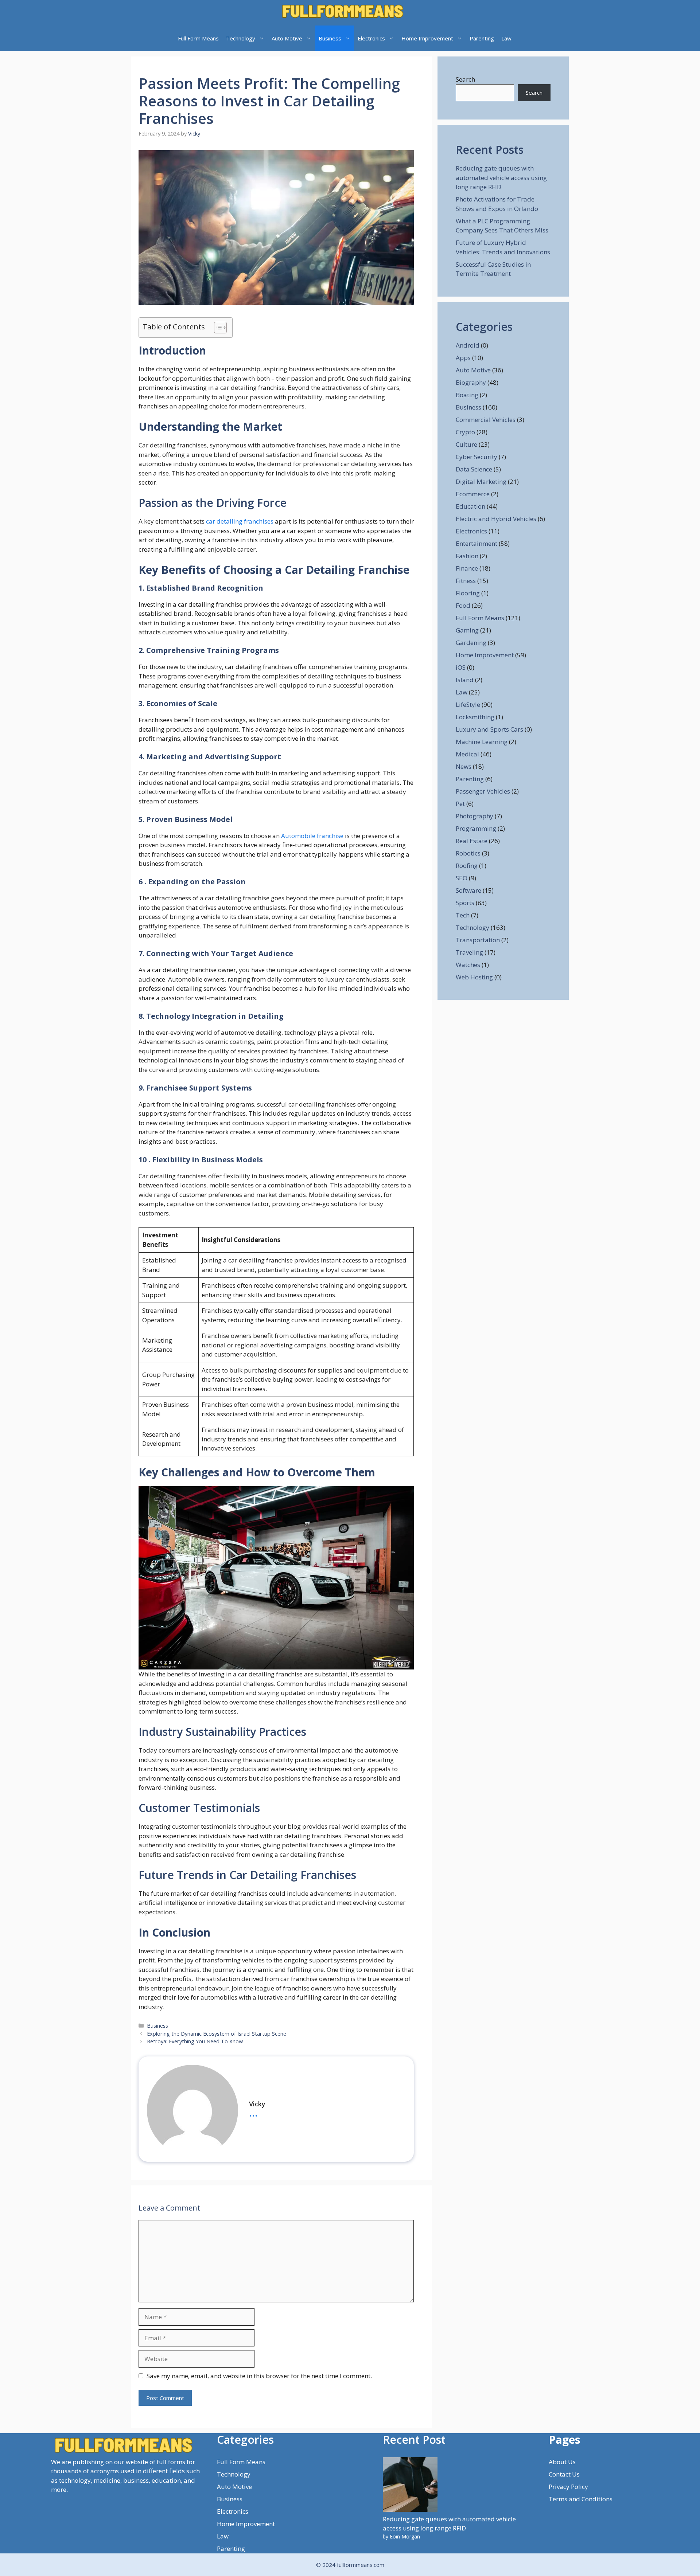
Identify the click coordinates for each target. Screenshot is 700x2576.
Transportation (478, 940)
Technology (241, 38)
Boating (467, 395)
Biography (471, 382)
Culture (466, 444)
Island (465, 680)
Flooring (468, 593)
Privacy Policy (568, 2487)
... (253, 2112)
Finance (467, 568)
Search (465, 79)
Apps (463, 358)
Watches (468, 965)
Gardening (471, 643)
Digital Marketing (481, 481)
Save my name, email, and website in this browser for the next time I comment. (259, 2376)
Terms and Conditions (581, 2499)
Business (330, 38)
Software (468, 890)
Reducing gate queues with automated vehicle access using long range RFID (501, 177)
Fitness (466, 581)
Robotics (468, 853)
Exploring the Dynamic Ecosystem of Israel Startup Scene (217, 2034)
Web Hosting (474, 977)
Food (463, 605)
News (464, 766)
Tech (463, 915)
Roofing (467, 866)
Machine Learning (482, 742)
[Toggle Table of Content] (217, 328)
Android (468, 345)
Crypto (465, 432)
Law (506, 38)
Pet (460, 804)
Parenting (482, 38)
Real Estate (472, 841)
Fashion (467, 556)
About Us (562, 2462)
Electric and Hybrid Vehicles (496, 519)
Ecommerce (473, 494)
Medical (467, 754)
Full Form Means (198, 38)
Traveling (469, 952)
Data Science (474, 469)
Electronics (371, 38)
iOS (461, 667)
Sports (465, 903)
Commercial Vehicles (486, 420)
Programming (476, 828)
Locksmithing (475, 717)
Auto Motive (287, 38)
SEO (462, 878)
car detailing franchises (239, 521)
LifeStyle (468, 704)
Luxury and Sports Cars (489, 729)
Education (470, 506)
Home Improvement (427, 38)
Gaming (467, 630)
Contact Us (564, 2474)
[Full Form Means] (343, 13)
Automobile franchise (312, 836)
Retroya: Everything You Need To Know (195, 2041)
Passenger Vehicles (483, 791)
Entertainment (477, 543)
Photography (475, 816)
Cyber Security (477, 457)
